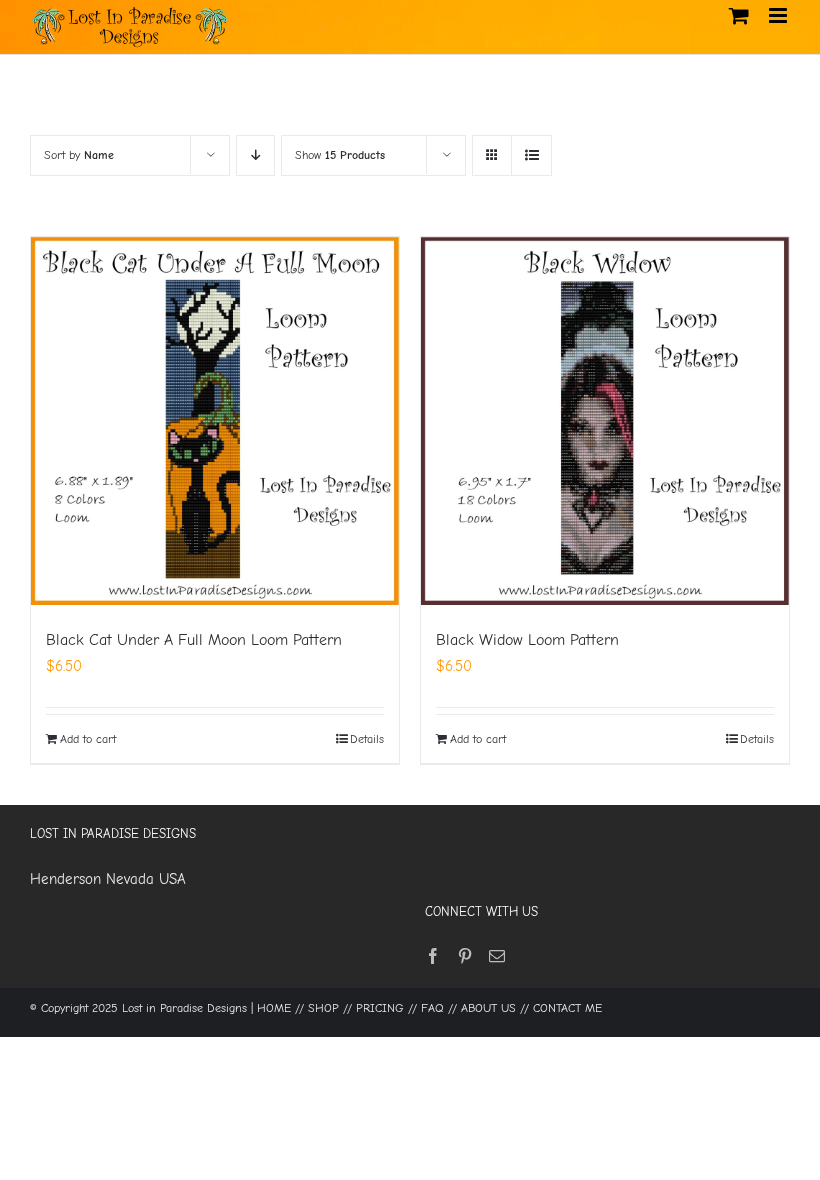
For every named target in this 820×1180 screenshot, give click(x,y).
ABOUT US (488, 1008)
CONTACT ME (567, 1008)
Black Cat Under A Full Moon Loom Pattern (194, 640)
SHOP (323, 1008)
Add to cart (88, 739)
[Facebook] (433, 956)
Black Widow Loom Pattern (527, 640)
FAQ (432, 1008)
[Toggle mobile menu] (779, 15)
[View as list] (531, 155)
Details (367, 739)
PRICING (380, 1008)
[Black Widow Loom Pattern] (605, 421)
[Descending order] (255, 155)
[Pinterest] (465, 956)
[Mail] (497, 956)
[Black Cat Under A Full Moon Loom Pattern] (215, 421)
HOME (274, 1008)
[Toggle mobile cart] (739, 15)
